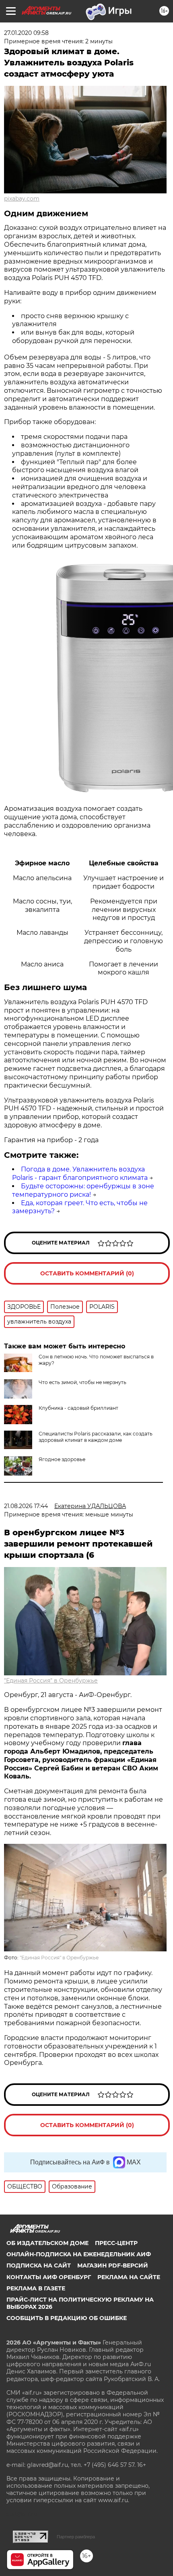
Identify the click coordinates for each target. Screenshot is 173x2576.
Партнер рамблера (76, 2537)
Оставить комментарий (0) (87, 1273)
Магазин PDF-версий (113, 2265)
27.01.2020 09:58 (26, 33)
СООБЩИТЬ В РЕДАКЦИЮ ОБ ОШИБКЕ (67, 2318)
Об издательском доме (47, 2243)
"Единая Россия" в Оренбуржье (51, 1681)
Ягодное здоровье (62, 1459)
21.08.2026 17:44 (26, 1506)
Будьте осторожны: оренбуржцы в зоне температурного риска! (83, 1190)
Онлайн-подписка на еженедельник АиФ (79, 2254)
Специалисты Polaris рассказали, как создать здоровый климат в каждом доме (96, 1437)
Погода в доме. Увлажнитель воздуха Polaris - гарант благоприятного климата (80, 1173)
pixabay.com (22, 199)
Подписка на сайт (39, 2265)
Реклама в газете (36, 2288)
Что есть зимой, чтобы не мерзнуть (82, 1382)
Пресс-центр (116, 2243)
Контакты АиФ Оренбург (49, 2277)
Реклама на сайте (129, 2277)
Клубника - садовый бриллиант (78, 1408)
